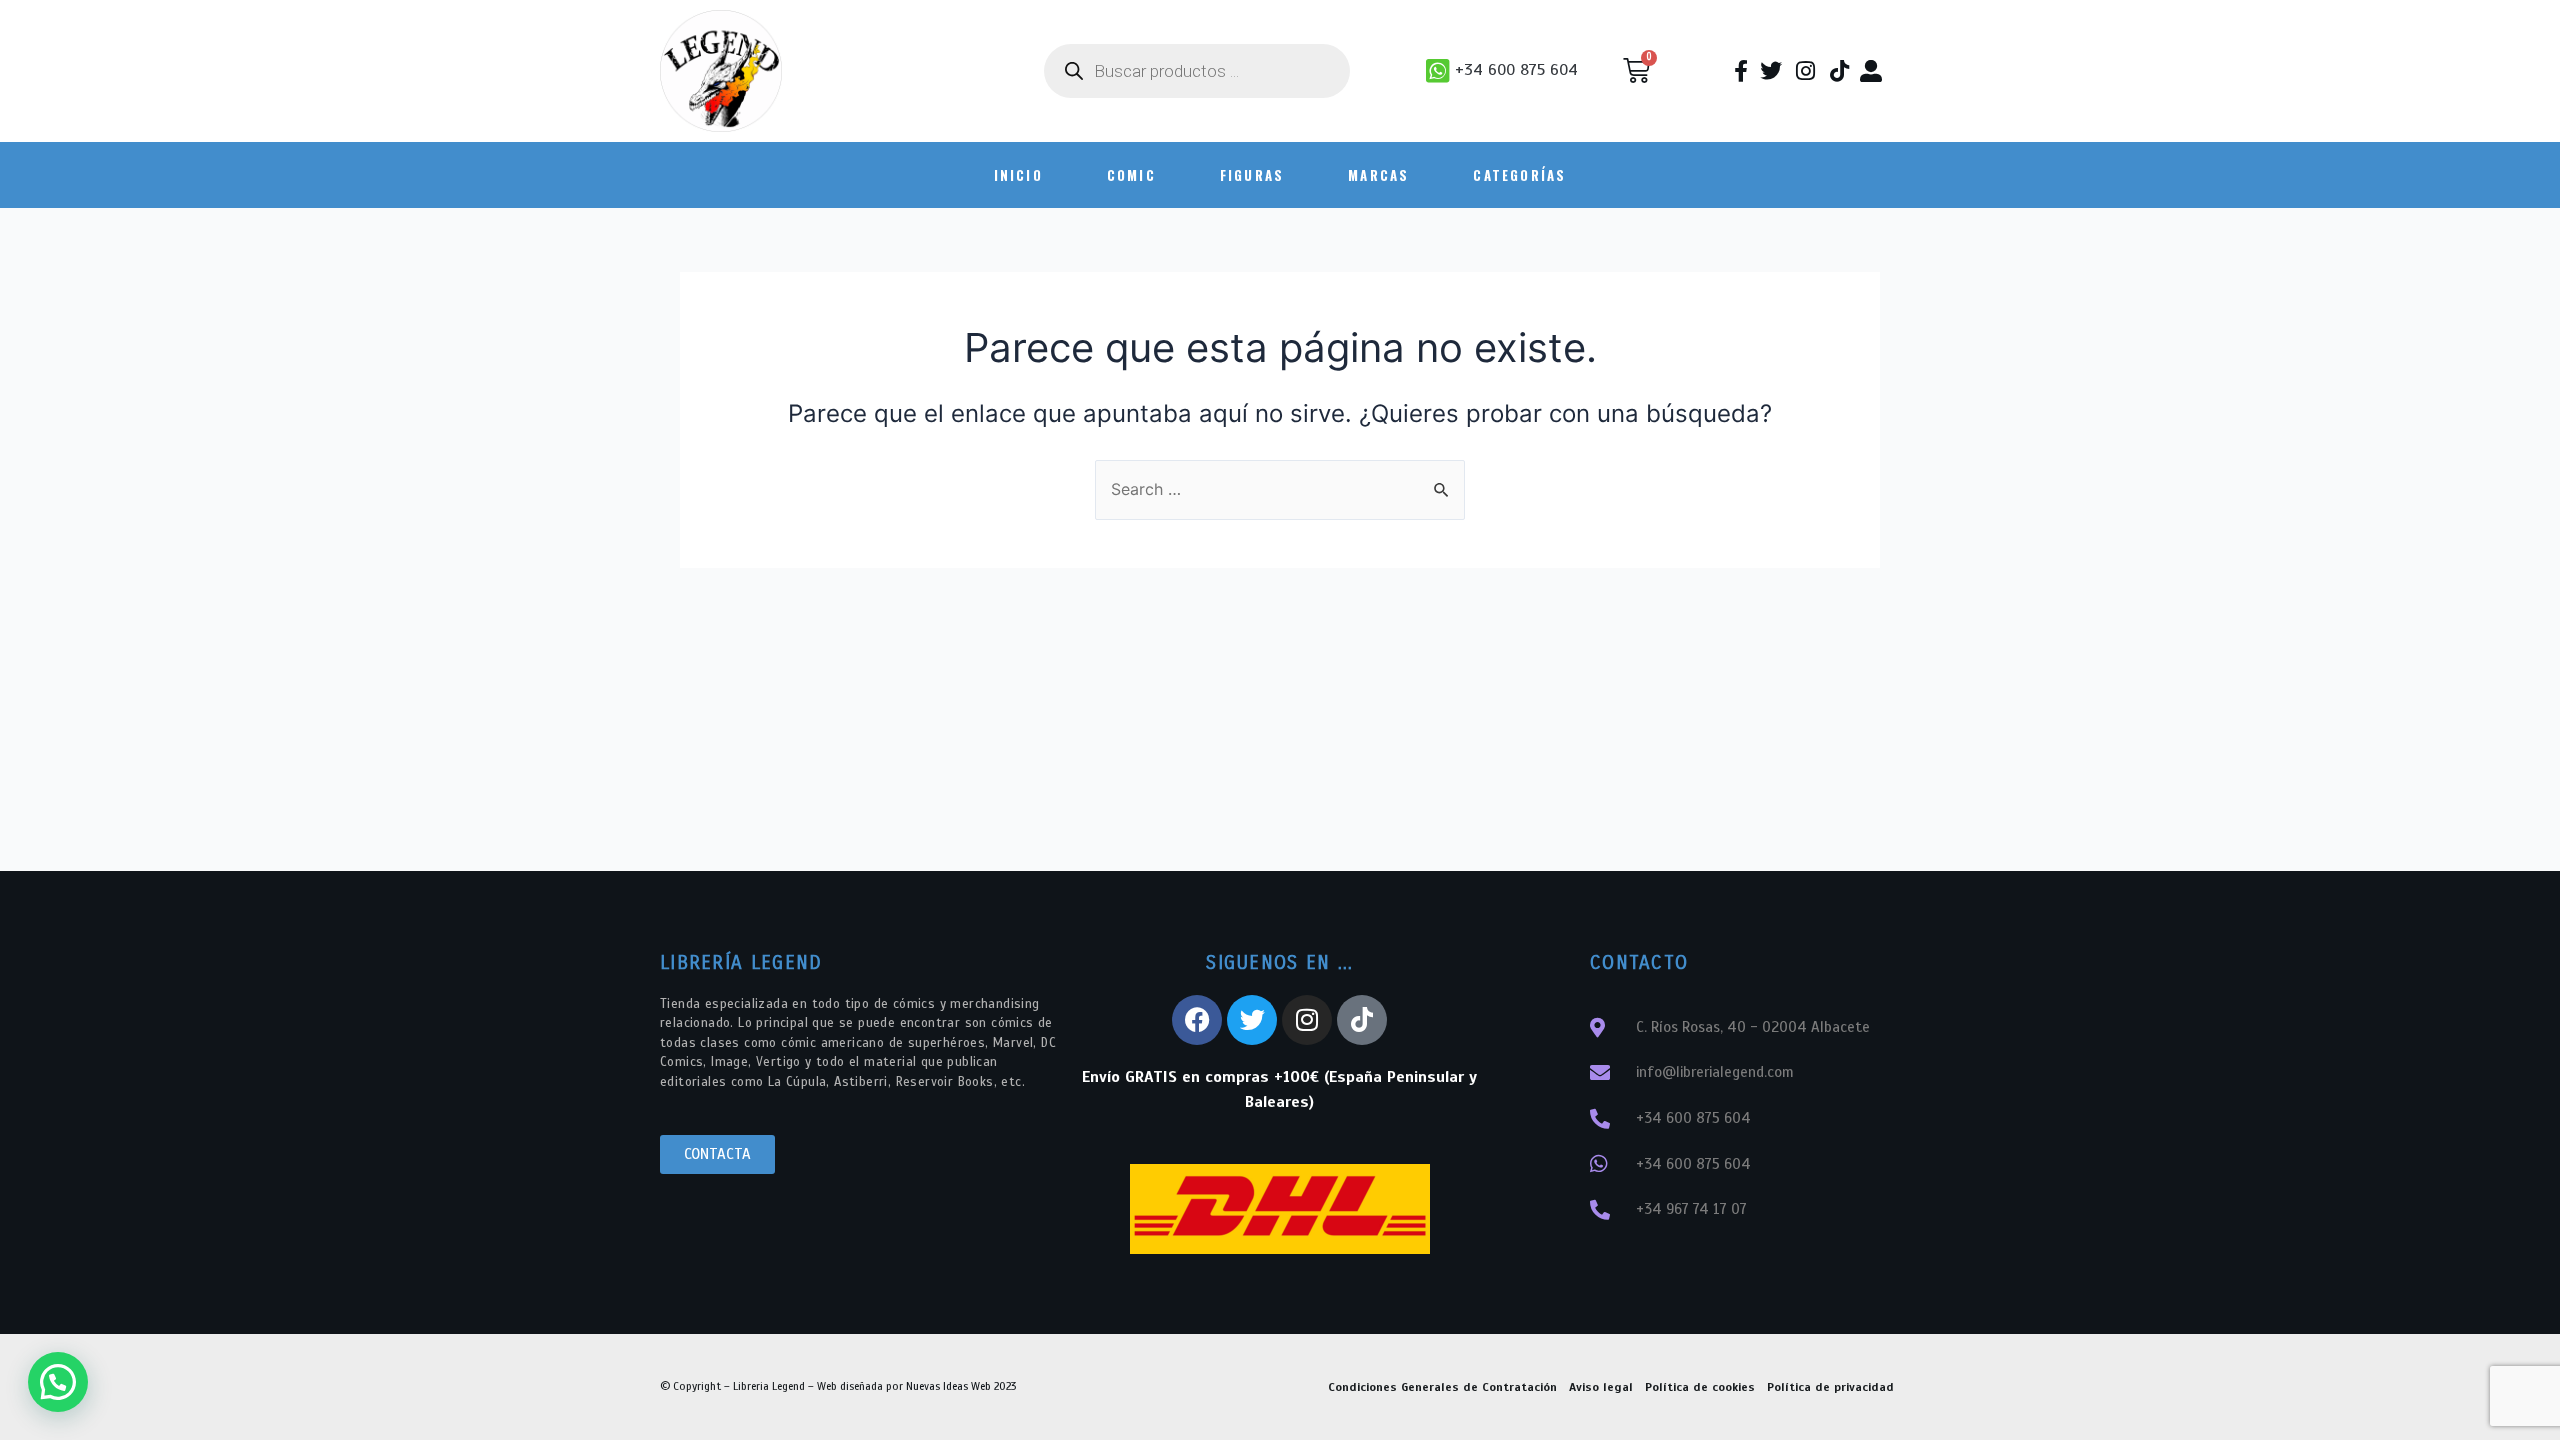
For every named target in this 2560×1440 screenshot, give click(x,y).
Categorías (1519, 175)
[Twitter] (1252, 1020)
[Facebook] (1197, 1020)
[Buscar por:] (1280, 489)
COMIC (1131, 175)
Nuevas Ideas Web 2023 (961, 1386)
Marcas (1378, 175)
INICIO (1018, 175)
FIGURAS (1252, 175)
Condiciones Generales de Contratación (1442, 1387)
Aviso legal (1601, 1387)
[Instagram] (1307, 1020)
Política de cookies (1700, 1387)
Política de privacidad (1830, 1387)
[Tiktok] (1362, 1020)
